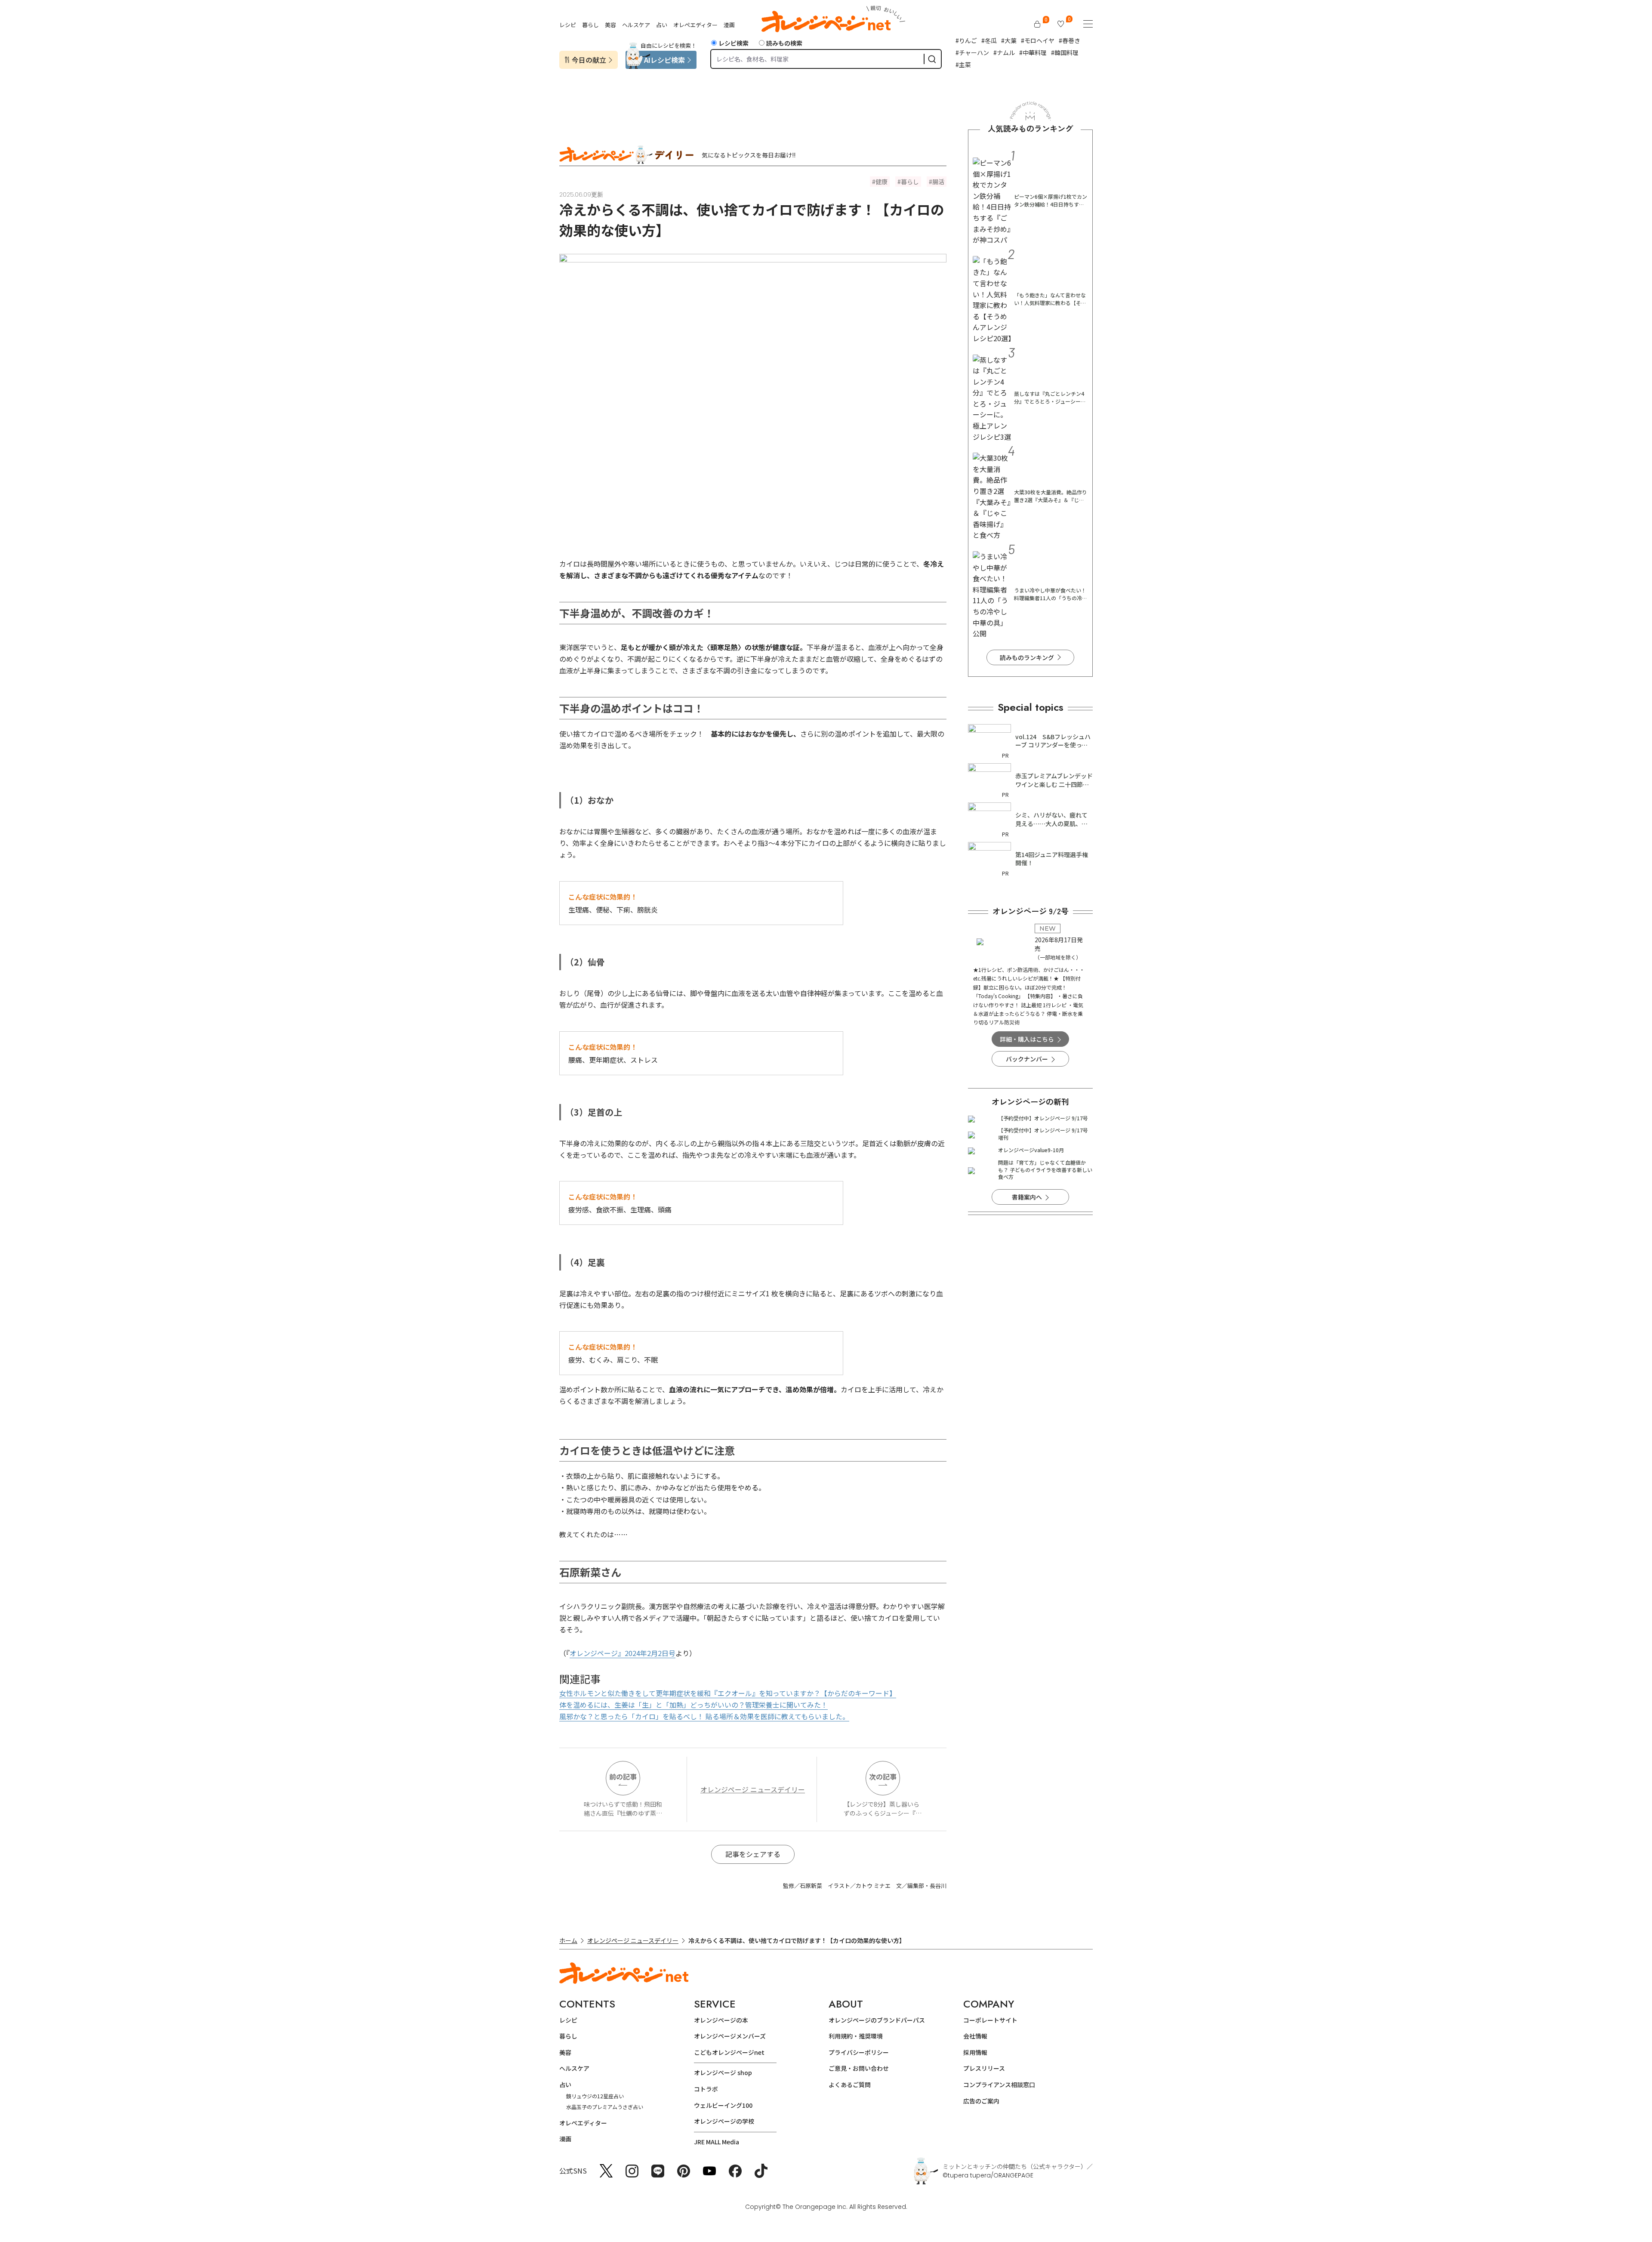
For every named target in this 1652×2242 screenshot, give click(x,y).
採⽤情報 (975, 2052)
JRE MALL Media (717, 2142)
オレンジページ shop (723, 2072)
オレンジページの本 (721, 2020)
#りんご (966, 40)
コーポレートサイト (990, 2020)
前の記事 (623, 1776)
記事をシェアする (753, 1854)
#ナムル (1004, 52)
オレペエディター (695, 25)
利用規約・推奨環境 (856, 2036)
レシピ (568, 25)
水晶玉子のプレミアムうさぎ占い (605, 2107)
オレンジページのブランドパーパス (877, 2020)
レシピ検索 (734, 43)
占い (662, 25)
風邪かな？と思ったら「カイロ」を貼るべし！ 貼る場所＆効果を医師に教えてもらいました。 (704, 1716)
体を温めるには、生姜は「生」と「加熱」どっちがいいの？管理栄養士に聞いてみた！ (693, 1705)
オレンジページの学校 (724, 2121)
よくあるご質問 (850, 2085)
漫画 (729, 25)
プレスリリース (984, 2068)
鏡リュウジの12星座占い (595, 2096)
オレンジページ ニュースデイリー (753, 1789)
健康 (881, 182)
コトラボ (706, 2089)
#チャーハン (972, 52)
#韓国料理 (1065, 52)
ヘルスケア (636, 25)
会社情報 (975, 2036)
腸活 (938, 182)
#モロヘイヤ (1038, 40)
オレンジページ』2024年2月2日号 (623, 1653)
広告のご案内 (981, 2101)
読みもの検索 (784, 43)
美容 (610, 25)
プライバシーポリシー (859, 2052)
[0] (1037, 24)
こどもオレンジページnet (729, 2052)
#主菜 (963, 65)
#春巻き (1069, 40)
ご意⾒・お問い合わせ (859, 2068)
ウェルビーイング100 (723, 2105)
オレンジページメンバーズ (730, 2036)
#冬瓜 (989, 40)
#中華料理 (1033, 52)
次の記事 (883, 1776)
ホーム (568, 1940)
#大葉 (1009, 40)
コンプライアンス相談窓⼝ (999, 2085)
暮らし (590, 25)
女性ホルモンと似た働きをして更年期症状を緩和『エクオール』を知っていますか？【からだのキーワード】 (728, 1693)
